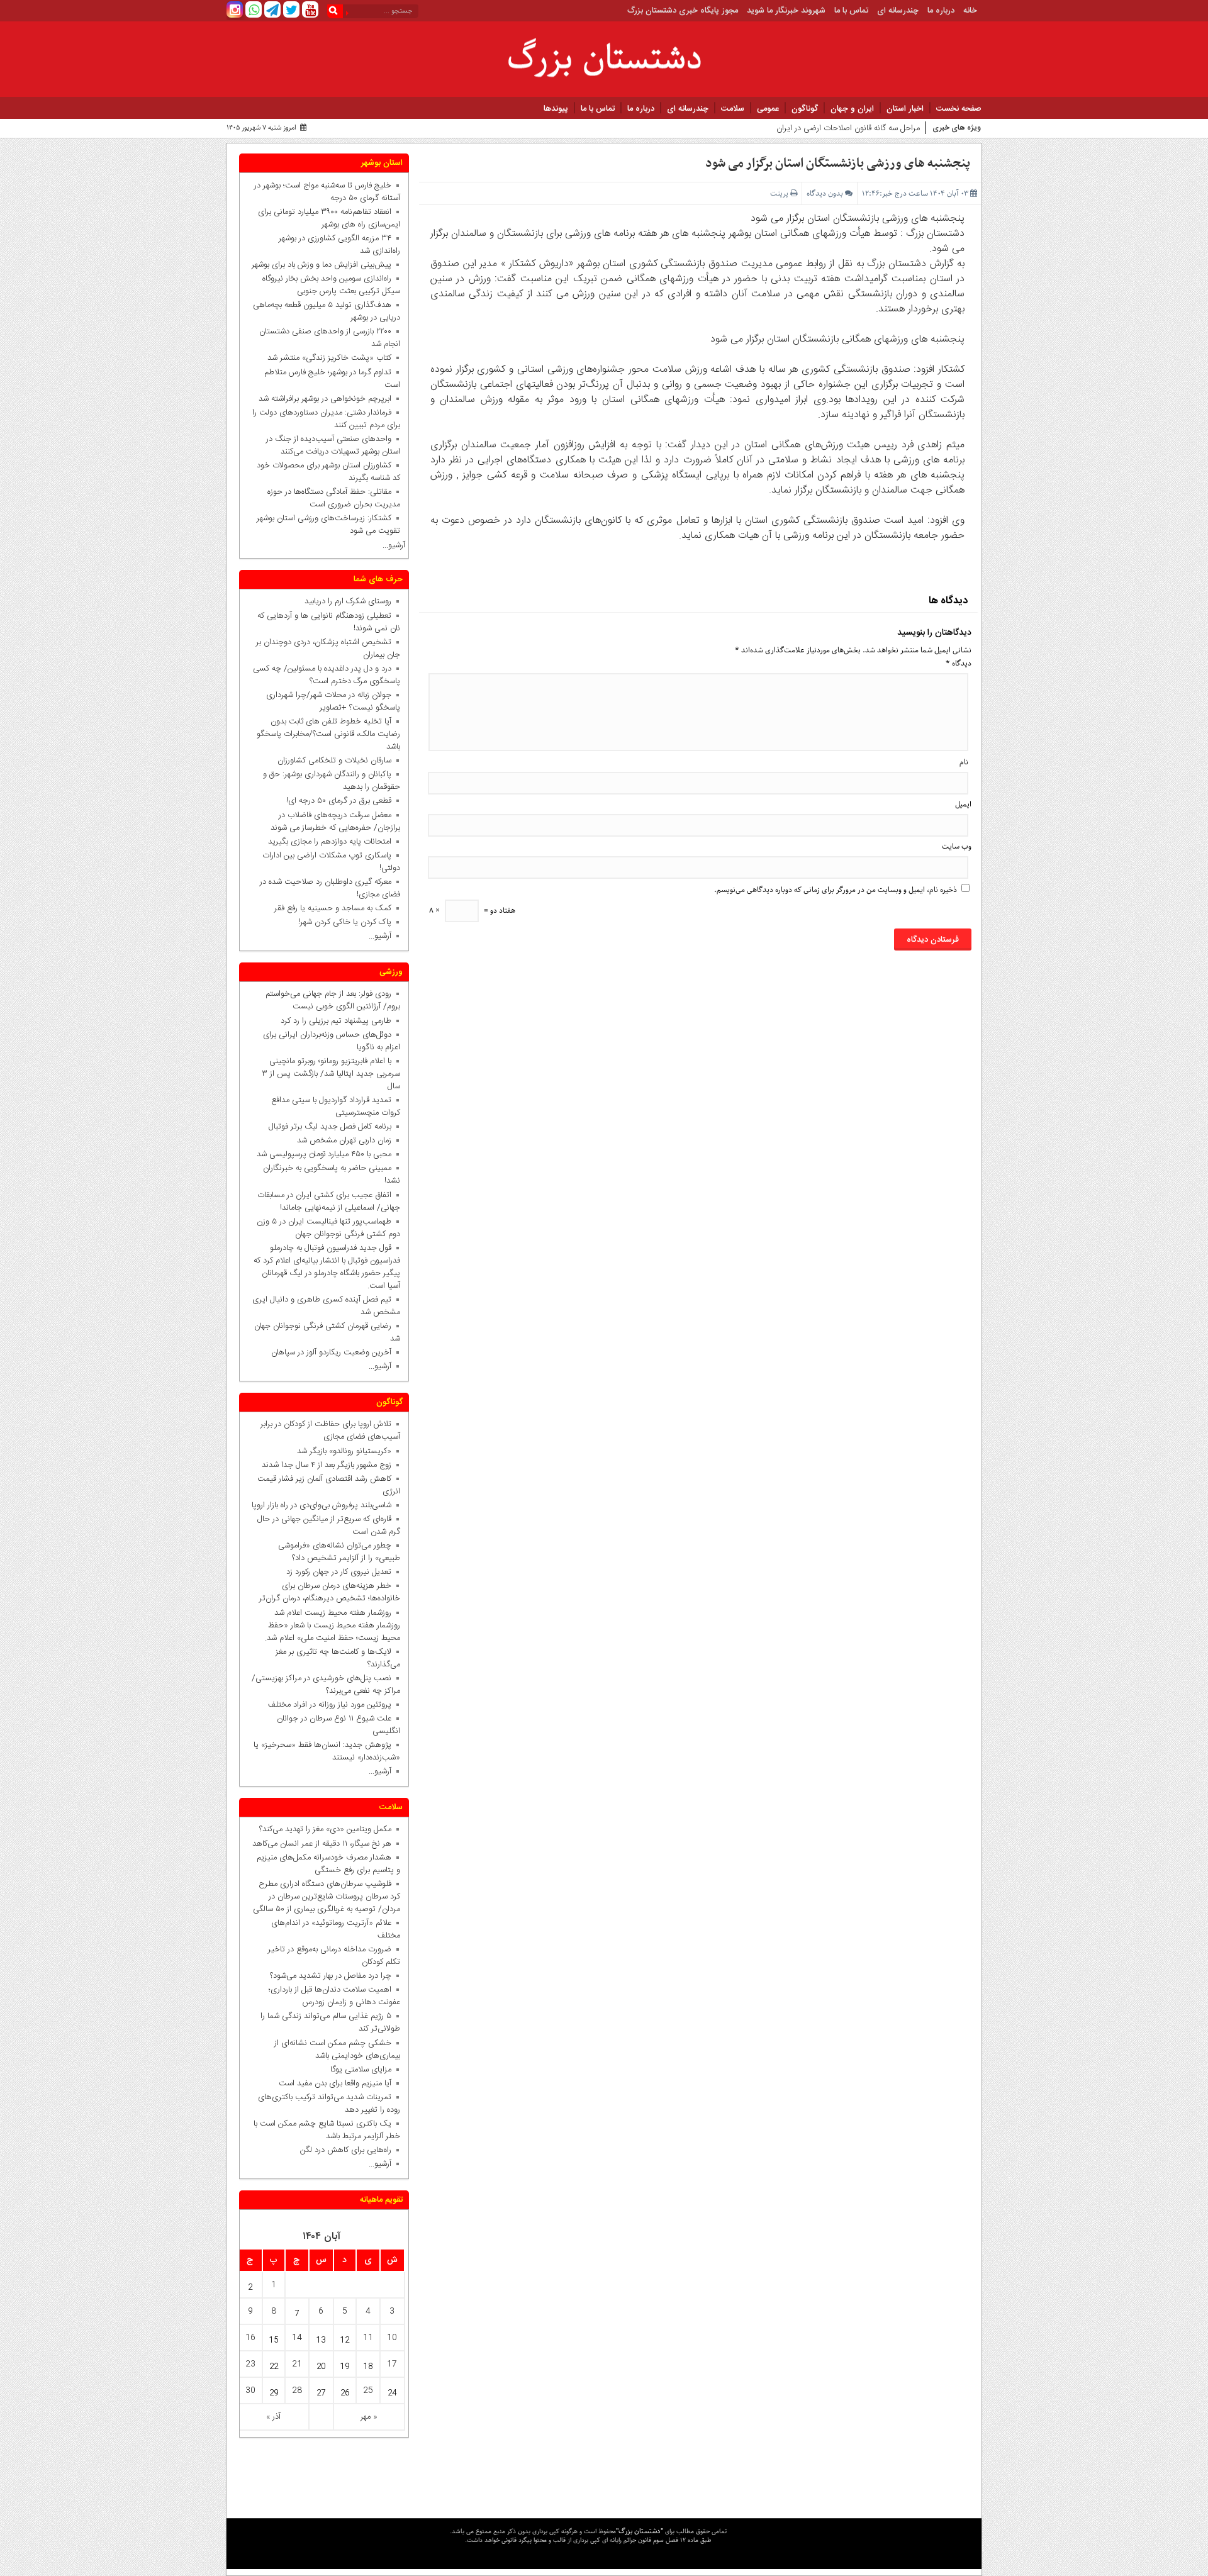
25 (368, 2390)
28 (297, 2390)
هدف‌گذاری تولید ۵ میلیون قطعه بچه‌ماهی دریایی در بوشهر (327, 311)
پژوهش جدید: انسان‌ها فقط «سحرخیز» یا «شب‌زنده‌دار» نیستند (327, 1751)
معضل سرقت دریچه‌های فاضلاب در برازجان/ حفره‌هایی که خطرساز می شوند (333, 822)
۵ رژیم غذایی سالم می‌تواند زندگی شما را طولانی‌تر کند (330, 2022)
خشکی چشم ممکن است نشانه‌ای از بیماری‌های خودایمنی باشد (337, 2049)
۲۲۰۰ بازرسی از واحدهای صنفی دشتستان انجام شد (330, 338)
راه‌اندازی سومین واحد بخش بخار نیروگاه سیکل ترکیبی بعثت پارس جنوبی (331, 285)
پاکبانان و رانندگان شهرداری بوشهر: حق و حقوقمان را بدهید (332, 781)
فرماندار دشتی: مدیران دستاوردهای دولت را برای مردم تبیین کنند (326, 419)
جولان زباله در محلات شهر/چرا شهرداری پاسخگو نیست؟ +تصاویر (333, 701)
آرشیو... (394, 545)
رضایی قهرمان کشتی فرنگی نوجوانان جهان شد (327, 1332)
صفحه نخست (959, 109)
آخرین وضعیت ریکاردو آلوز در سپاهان (331, 1352)
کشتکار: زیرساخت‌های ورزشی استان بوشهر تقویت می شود (328, 525)
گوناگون (805, 109)
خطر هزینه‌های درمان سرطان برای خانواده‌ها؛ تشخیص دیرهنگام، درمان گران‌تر (330, 1592)
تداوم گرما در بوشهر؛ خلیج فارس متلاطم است (332, 379)
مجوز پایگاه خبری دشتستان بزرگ (683, 11)
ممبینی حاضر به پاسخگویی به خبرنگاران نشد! (332, 1174)
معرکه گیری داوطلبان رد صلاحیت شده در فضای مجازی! (330, 888)
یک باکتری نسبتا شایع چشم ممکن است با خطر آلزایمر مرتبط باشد (327, 2130)
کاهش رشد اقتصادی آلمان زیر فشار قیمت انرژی (329, 1485)
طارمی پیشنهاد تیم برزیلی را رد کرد (336, 1021)
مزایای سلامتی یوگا (361, 2070)
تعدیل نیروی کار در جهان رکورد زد (339, 1572)
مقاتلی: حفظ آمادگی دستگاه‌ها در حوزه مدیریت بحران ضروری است (334, 498)
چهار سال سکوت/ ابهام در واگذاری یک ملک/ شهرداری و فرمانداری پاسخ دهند (795, 131)
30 (250, 2390)
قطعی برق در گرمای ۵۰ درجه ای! (339, 801)
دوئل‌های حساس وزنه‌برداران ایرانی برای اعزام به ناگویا (332, 1041)
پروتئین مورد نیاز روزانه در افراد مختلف (330, 1705)
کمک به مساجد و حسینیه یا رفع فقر (330, 908)
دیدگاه (959, 663)
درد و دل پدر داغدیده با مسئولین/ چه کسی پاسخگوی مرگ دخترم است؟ (327, 675)
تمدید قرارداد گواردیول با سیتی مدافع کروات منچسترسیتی (336, 1107)
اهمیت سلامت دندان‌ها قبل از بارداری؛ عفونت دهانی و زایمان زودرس (334, 1996)
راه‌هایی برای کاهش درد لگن (346, 2150)
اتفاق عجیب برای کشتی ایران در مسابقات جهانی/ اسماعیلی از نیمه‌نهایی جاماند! (329, 1202)
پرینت (780, 193)
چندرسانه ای (898, 11)
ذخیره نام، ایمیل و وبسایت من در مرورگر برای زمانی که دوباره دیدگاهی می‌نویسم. (836, 890)
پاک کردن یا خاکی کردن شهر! (337, 922)
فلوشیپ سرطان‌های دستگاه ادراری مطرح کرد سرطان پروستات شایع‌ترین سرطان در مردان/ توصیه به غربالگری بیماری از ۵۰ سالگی (327, 1897)
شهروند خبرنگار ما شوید (786, 11)
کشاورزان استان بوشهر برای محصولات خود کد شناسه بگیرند (328, 472)
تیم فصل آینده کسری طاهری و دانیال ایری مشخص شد (326, 1306)
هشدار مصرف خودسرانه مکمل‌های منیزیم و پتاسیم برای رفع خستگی (328, 1864)
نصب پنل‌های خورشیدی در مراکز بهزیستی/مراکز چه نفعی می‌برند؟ (326, 1685)
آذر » (273, 2417)
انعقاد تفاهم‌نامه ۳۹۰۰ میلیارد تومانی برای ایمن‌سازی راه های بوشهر (329, 218)
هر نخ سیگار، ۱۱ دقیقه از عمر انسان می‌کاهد (322, 1844)
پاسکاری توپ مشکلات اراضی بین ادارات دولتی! (331, 862)
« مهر (369, 2417)
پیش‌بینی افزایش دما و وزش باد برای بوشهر (322, 265)
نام (964, 762)
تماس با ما (851, 11)
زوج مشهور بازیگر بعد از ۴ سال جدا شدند (327, 1465)
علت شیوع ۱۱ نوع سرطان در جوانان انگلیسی (338, 1725)
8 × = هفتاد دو (472, 911)
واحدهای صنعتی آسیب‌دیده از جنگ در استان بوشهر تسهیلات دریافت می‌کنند (333, 445)
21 (297, 2364)
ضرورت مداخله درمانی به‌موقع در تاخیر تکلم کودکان (334, 1956)
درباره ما (941, 11)
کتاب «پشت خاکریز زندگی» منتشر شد (329, 358)
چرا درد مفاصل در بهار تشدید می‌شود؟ (331, 1976)
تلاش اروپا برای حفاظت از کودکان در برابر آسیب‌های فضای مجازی (330, 1430)
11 (368, 2338)
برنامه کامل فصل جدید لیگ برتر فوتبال (330, 1127)
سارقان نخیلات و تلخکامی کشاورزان (332, 761)
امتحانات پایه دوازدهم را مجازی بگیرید (327, 842)
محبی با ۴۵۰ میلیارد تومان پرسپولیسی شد (324, 1154)
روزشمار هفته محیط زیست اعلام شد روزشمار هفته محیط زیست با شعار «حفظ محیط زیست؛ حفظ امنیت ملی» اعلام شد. (333, 1625)
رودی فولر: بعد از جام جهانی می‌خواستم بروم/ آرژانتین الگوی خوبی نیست (333, 1000)
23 (250, 2364)
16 (250, 2338)
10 (392, 2338)
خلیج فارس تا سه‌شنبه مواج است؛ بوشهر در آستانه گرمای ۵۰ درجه (327, 192)
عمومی (768, 109)
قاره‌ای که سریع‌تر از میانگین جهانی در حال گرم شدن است (329, 1525)
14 (297, 2338)
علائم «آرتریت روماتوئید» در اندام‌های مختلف (336, 1929)
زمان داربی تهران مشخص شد (344, 1140)
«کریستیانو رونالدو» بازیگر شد (344, 1451)
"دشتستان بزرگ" (640, 2531)
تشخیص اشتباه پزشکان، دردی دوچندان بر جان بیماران (328, 649)
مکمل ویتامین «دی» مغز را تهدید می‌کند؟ (325, 1829)
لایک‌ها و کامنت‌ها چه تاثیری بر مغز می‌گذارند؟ (338, 1658)
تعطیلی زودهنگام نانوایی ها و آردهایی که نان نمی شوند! (329, 622)
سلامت (733, 109)
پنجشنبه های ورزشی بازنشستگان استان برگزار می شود (838, 164)
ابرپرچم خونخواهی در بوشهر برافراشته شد (325, 399)
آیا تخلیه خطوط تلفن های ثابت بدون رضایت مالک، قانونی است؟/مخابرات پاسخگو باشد (328, 734)
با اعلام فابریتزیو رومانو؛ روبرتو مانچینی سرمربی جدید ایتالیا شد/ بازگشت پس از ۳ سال (331, 1074)
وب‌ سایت (957, 846)
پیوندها (556, 109)
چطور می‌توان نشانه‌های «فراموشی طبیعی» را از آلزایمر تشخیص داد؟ (339, 1552)
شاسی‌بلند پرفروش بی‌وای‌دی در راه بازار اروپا (322, 1505)
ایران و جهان (852, 109)
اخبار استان (905, 109)
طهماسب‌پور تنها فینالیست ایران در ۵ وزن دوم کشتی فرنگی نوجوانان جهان (328, 1228)
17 (392, 2364)
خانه (970, 11)
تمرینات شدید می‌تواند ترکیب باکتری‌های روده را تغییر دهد (329, 2104)
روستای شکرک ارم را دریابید (345, 601)
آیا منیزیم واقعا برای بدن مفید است (335, 2083)
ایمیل (963, 804)
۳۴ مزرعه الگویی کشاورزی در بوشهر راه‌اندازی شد (339, 245)
